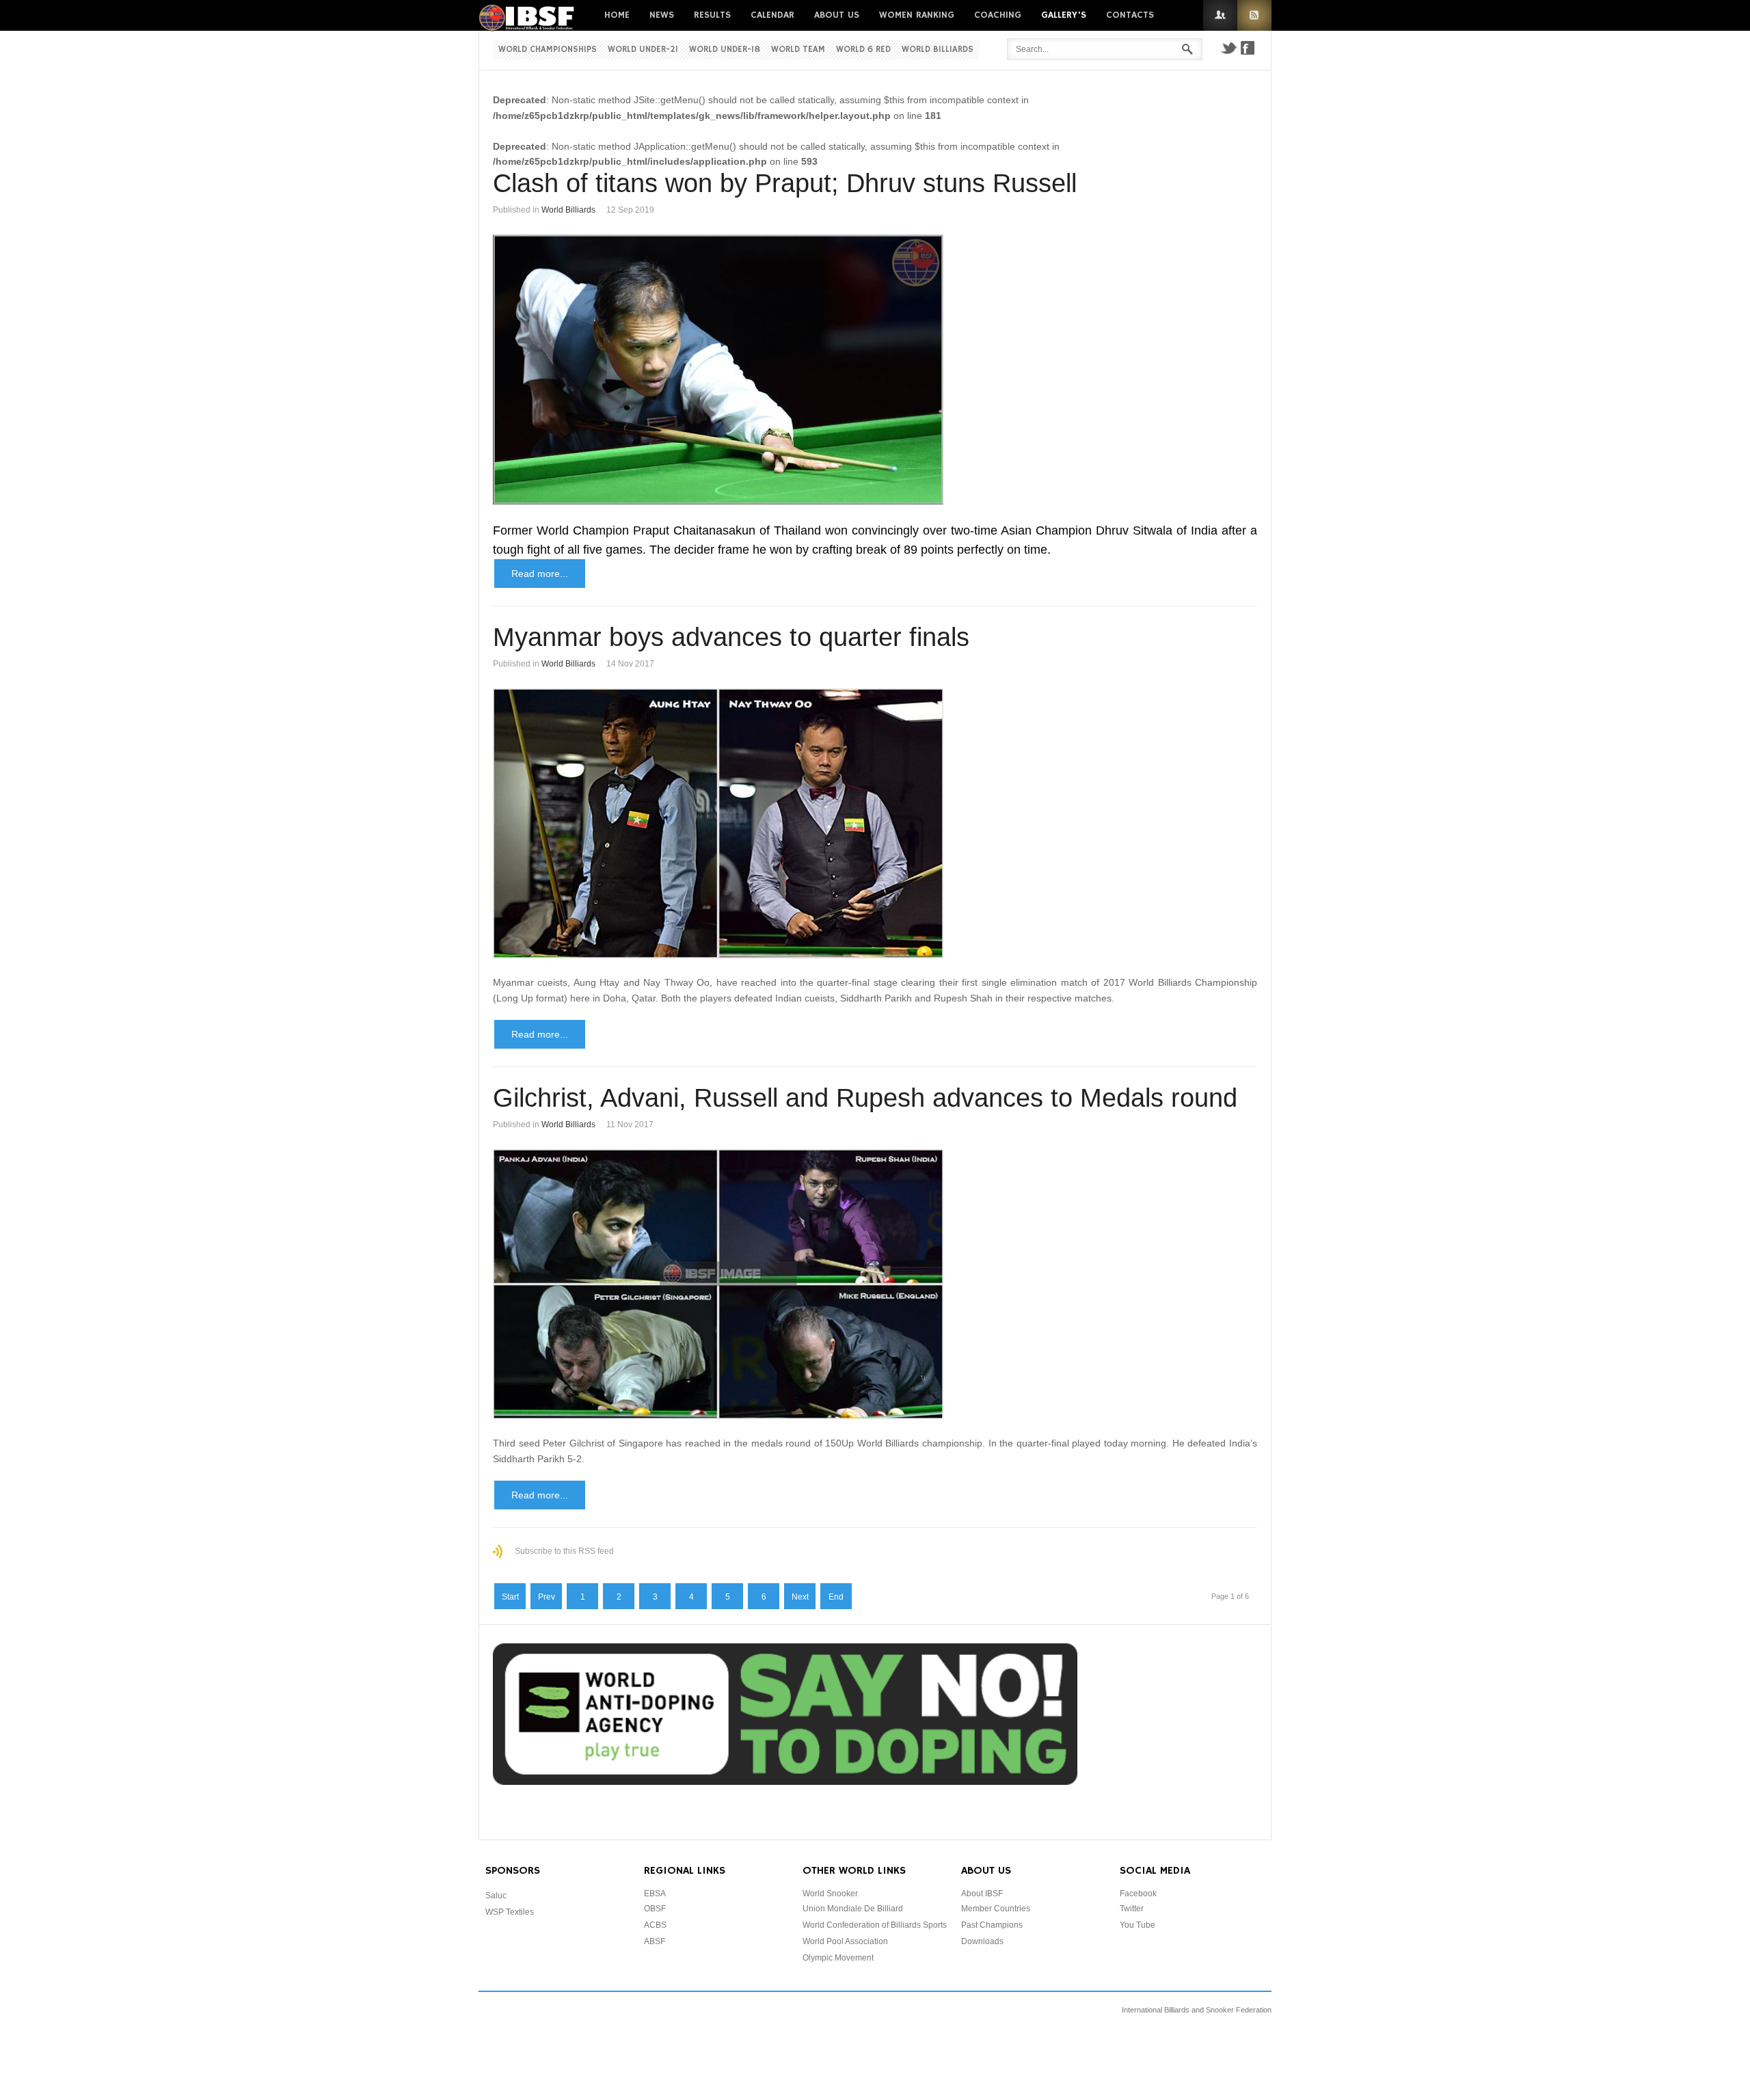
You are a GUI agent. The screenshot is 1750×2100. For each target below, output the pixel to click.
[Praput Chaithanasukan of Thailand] (875, 369)
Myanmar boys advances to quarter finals (731, 637)
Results (712, 15)
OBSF (655, 1909)
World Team (798, 50)
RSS (1254, 15)
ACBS (655, 1925)
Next (800, 1597)
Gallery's (1064, 15)
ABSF (655, 1941)
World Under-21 (643, 50)
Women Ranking (917, 15)
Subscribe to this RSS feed (564, 1551)
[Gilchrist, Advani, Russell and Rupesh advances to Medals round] (875, 1284)
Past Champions (992, 1925)
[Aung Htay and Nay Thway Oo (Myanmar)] (875, 823)
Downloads (982, 1941)
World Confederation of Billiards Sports (875, 1925)
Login (1220, 15)
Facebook (1248, 48)
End (836, 1597)
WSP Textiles (510, 1912)
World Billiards (938, 50)
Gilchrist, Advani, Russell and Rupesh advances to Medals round (865, 1098)
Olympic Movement (838, 1958)
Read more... (540, 574)
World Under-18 (725, 50)
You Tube (1137, 1925)
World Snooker (830, 1894)
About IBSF (982, 1894)
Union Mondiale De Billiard (853, 1909)
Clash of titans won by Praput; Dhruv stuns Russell (785, 183)
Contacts (1130, 15)
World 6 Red (863, 50)
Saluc (496, 1896)
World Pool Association (845, 1941)
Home (617, 15)
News (662, 15)
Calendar (772, 15)
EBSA (655, 1894)
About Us (837, 15)
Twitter (1228, 48)
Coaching (998, 15)
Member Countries (996, 1909)
